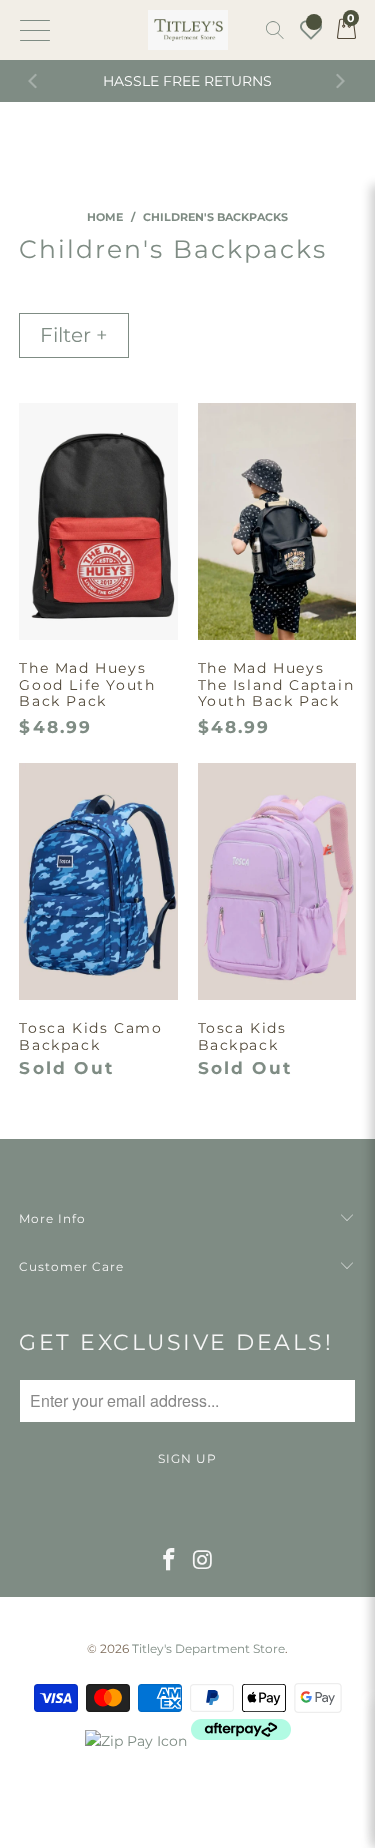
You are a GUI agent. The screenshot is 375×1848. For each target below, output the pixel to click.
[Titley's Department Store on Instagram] (204, 1561)
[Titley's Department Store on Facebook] (169, 1561)
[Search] (275, 30)
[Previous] (35, 81)
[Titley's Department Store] (188, 30)
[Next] (340, 81)
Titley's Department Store (208, 1648)
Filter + (74, 335)
